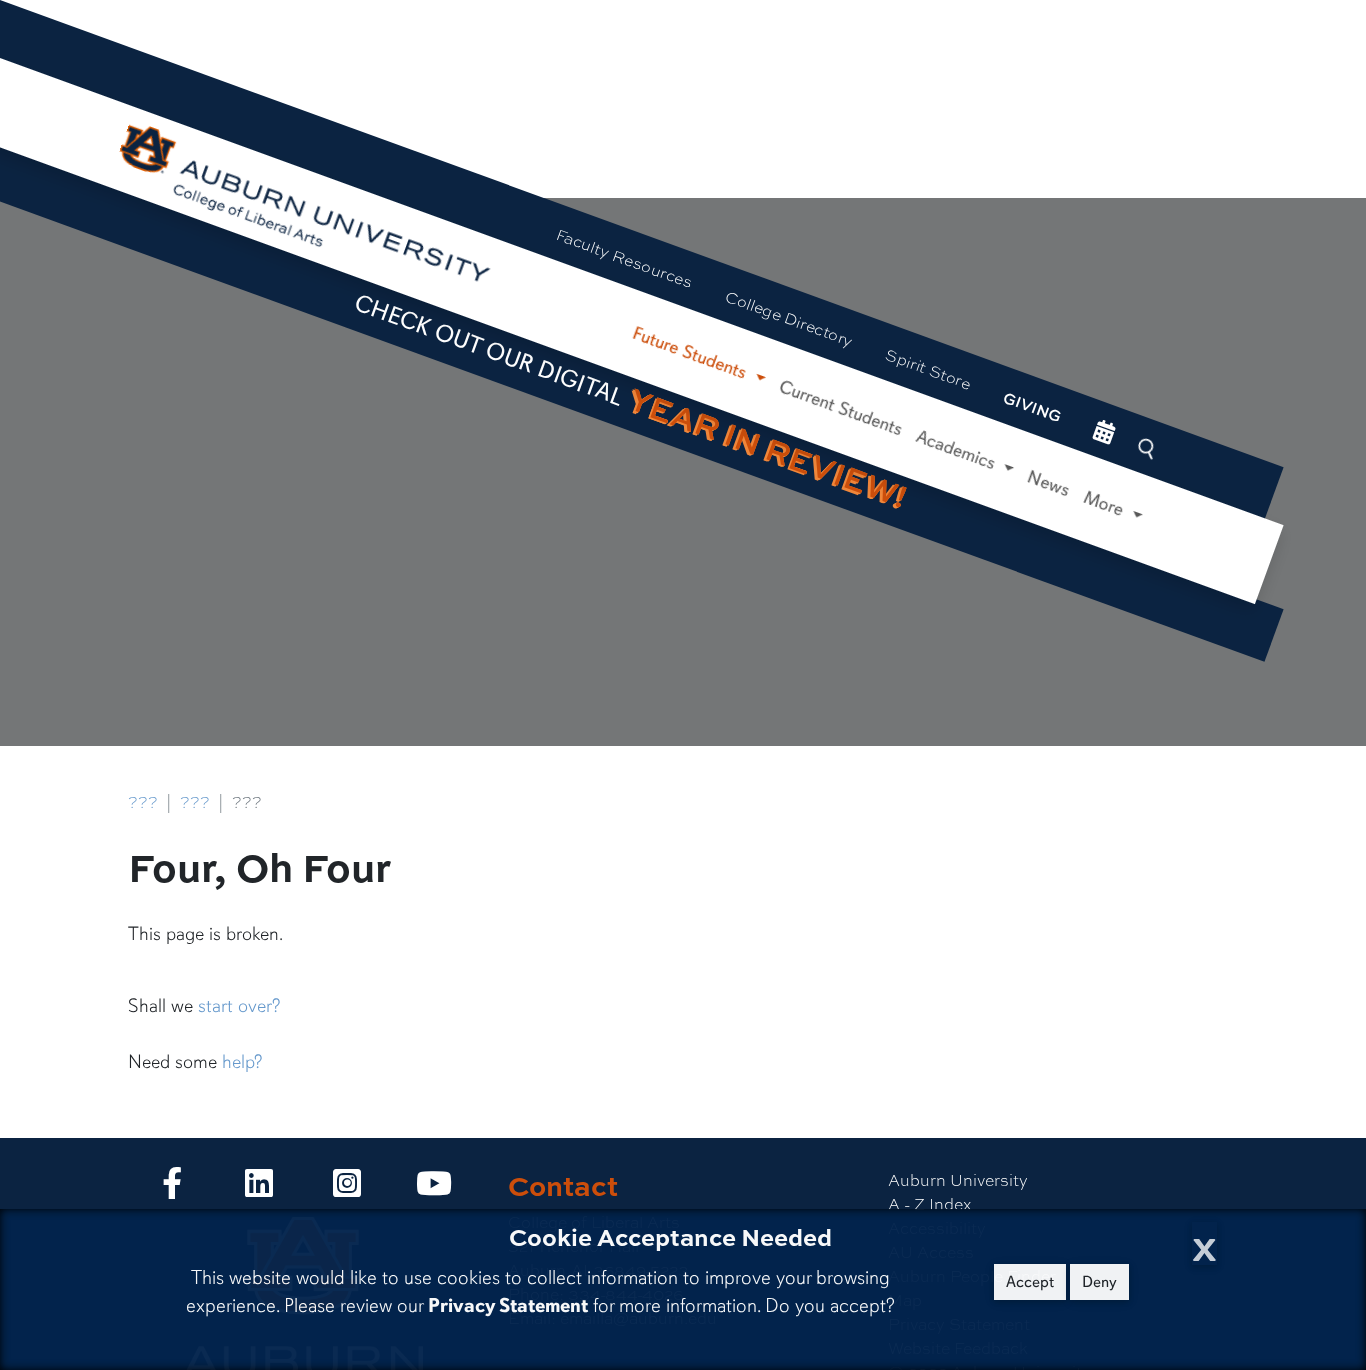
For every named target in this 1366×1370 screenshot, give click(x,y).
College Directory (789, 318)
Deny (1099, 1282)
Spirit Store (928, 368)
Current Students (841, 407)
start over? (239, 1006)
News (1049, 484)
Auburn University (958, 1179)
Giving (1032, 407)
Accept (1030, 1282)
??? (143, 801)
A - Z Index (929, 1203)
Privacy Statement (508, 1305)
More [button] (1106, 504)
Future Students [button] (692, 353)
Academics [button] (958, 450)
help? (242, 1062)
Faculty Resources (624, 257)
